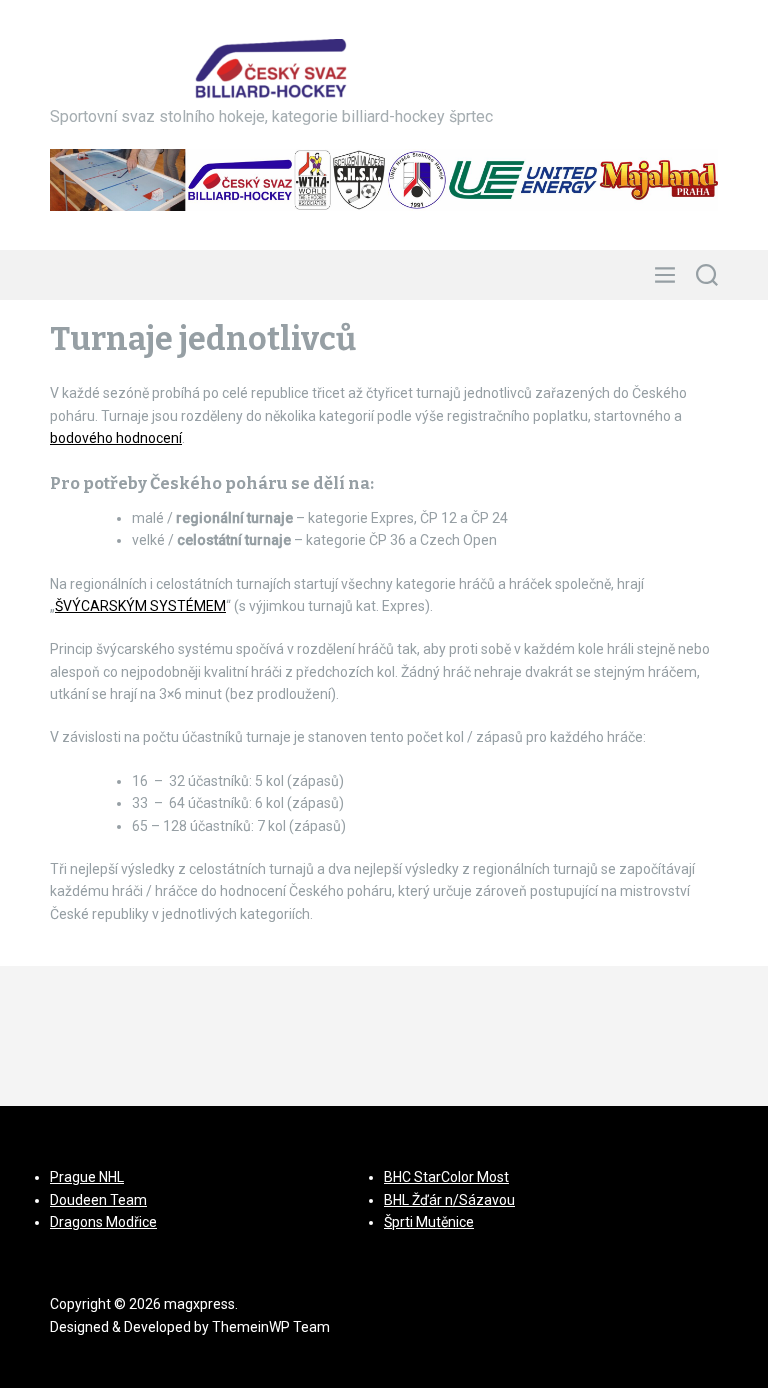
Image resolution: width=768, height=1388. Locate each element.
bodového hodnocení (116, 438)
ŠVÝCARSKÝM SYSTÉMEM (140, 606)
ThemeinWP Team (271, 1327)
